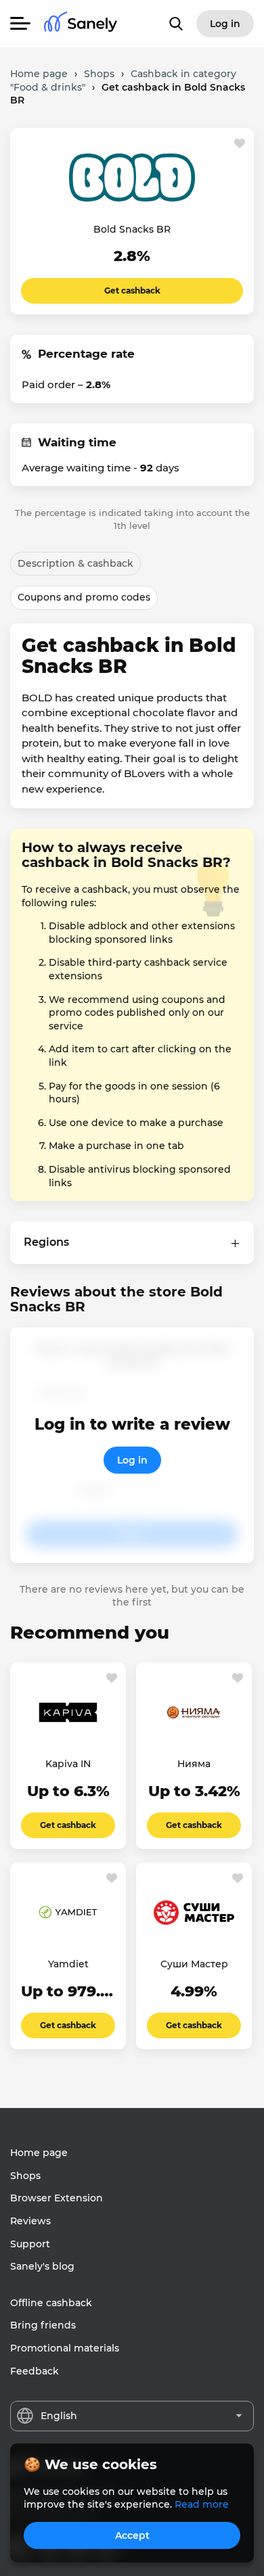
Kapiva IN (68, 1764)
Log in (132, 1460)
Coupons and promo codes (84, 597)
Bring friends (43, 2325)
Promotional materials (65, 2348)
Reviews (30, 2221)
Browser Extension (57, 2198)
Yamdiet (68, 1964)
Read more (202, 2504)
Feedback (35, 2371)
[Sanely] (81, 24)
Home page (39, 2153)
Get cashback (132, 290)
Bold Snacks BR (132, 229)
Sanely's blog (42, 2266)
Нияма (194, 1764)
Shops (25, 2176)
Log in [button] (225, 24)
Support (30, 2244)
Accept (132, 2535)
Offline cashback (51, 2303)
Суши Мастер (194, 1964)
